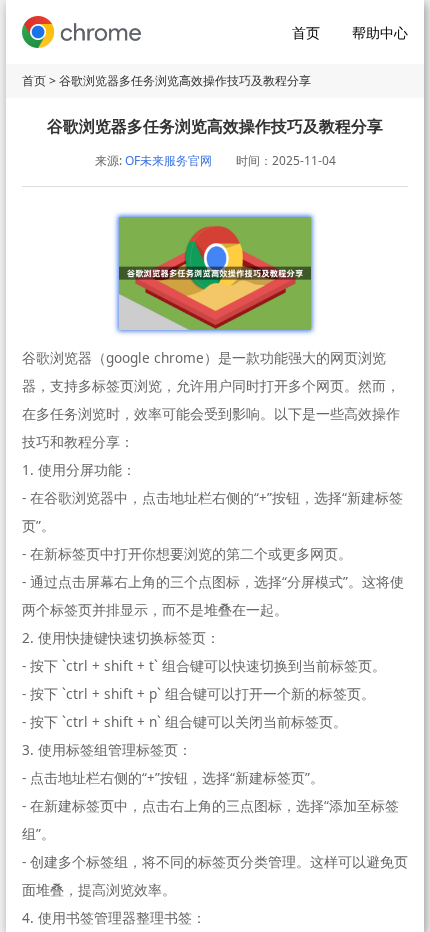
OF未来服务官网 (168, 160)
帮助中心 (380, 32)
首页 (306, 32)
